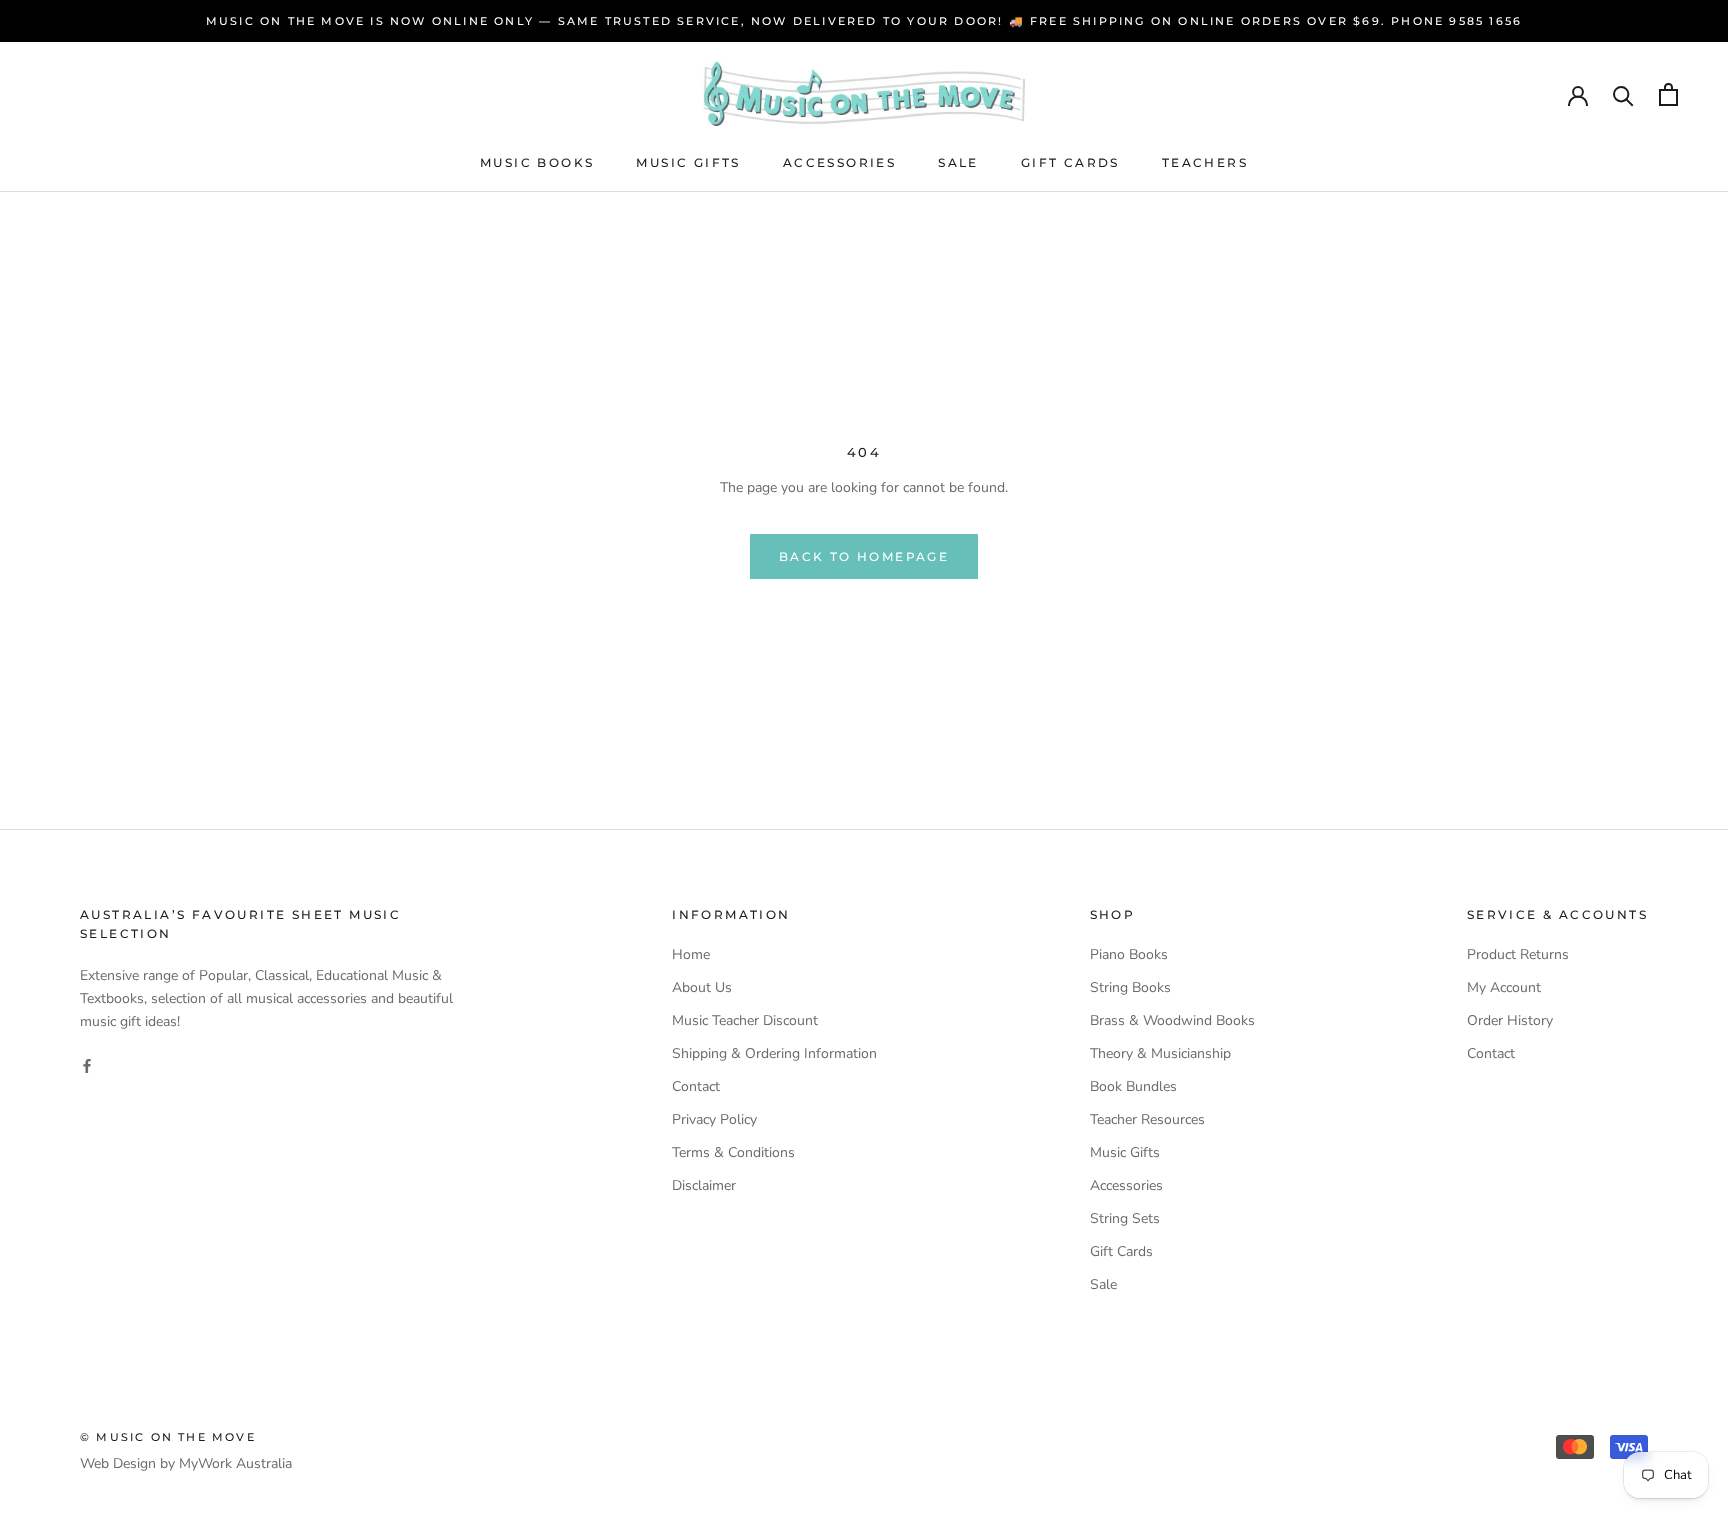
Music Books (537, 162)
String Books (1130, 987)
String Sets (1125, 1218)
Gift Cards (1070, 162)
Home (691, 954)
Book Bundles (1133, 1086)
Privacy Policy (714, 1119)
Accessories (839, 162)
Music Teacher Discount (745, 1020)
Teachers (1205, 162)
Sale (958, 162)
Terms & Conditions (733, 1152)
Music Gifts (688, 162)
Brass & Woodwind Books (1172, 1020)
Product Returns (1518, 954)
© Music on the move (168, 1437)
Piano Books (1129, 954)
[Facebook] (87, 1064)
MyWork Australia (235, 1463)
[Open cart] (1668, 94)
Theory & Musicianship (1160, 1053)
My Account (1504, 987)
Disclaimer (704, 1185)
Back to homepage (864, 556)
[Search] (1623, 94)
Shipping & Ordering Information (774, 1053)
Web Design (118, 1463)
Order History (1510, 1020)
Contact (696, 1086)
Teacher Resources (1147, 1119)
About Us (702, 987)
